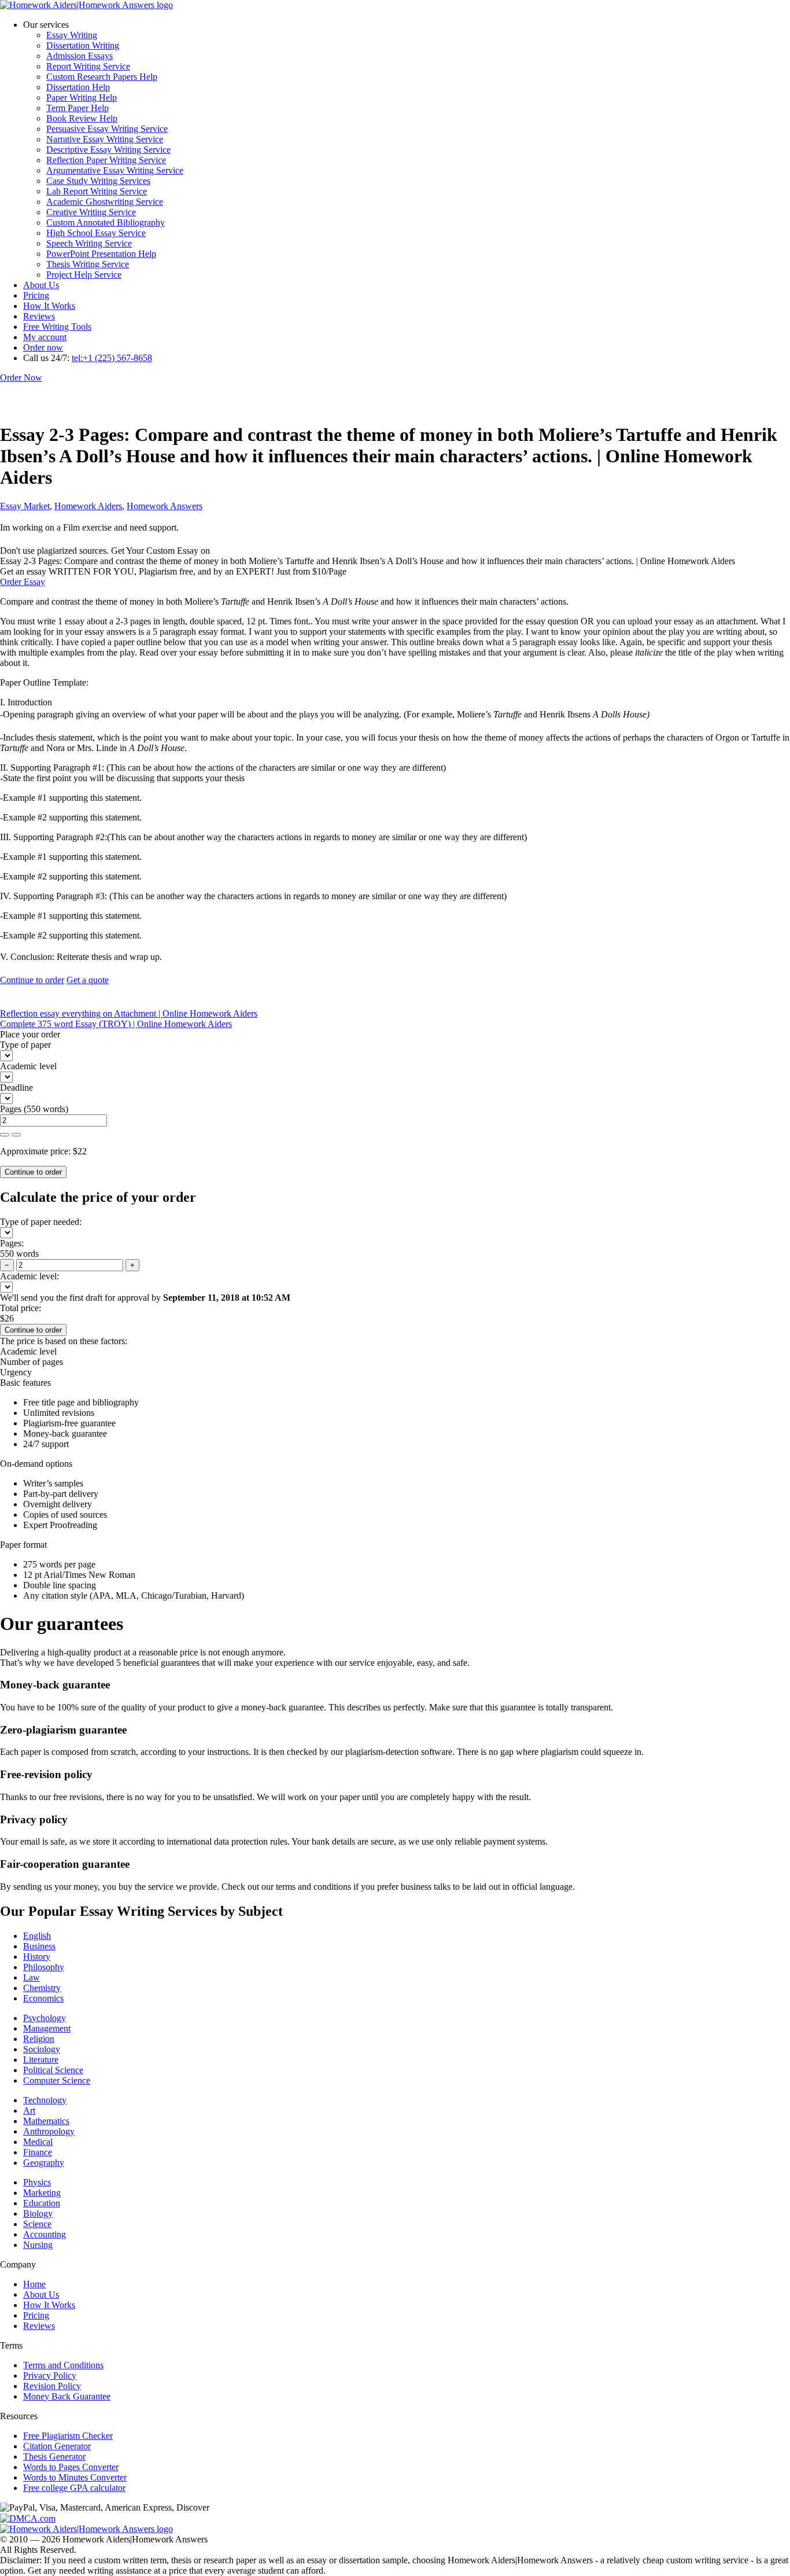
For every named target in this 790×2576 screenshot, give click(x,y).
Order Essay (23, 582)
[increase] (5, 1135)
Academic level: (29, 1276)
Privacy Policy (50, 2376)
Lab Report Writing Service (97, 191)
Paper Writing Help (82, 97)
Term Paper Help (77, 108)
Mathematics (46, 2121)
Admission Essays (80, 56)
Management (47, 2028)
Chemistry (42, 1988)
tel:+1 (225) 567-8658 (112, 358)
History (37, 1957)
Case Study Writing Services (98, 181)
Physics (37, 2182)
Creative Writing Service (91, 212)
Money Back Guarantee (67, 2396)
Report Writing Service (88, 66)
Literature (41, 2060)
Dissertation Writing (83, 45)
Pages (11, 1109)
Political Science (53, 2070)
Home (34, 2284)
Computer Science (57, 2080)
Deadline (16, 1088)
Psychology (45, 2018)
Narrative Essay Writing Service (105, 139)
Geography (44, 2163)
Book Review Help (82, 118)
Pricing (36, 295)
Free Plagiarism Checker (68, 2436)
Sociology (42, 2049)
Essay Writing (72, 35)
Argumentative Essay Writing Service (115, 170)
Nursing (38, 2245)
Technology (45, 2100)
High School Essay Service (96, 233)
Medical (38, 2142)
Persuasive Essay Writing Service (107, 129)
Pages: (12, 1243)
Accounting (45, 2234)
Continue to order (32, 980)
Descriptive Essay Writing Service (108, 150)
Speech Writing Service (89, 243)
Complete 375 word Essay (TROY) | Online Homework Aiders (116, 1024)
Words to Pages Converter (71, 2467)
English (37, 1936)
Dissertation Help (78, 87)
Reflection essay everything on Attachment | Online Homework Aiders (129, 1013)
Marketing (42, 2193)
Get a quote (88, 980)
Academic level (28, 1066)
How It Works (49, 306)
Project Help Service (84, 275)
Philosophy (44, 1967)
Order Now (21, 378)
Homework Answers (165, 506)
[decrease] (16, 1135)
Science (37, 2224)
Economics (43, 1998)
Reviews (39, 316)
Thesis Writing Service (88, 264)
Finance (38, 2152)
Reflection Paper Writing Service (106, 160)
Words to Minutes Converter (75, 2477)
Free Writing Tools (57, 327)
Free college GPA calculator (74, 2488)
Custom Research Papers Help (102, 77)
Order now (43, 347)
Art (29, 2111)
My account (45, 337)
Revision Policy (52, 2386)
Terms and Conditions (63, 2365)
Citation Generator (57, 2446)
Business (39, 1946)
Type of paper (25, 1045)
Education (42, 2203)
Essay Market (25, 506)
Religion (39, 2039)
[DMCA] (28, 2518)
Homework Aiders (88, 506)
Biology (38, 2213)
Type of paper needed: (41, 1222)
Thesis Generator (54, 2457)
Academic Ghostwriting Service (105, 202)
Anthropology (49, 2131)
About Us (41, 285)
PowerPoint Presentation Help (101, 254)
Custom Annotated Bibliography (106, 222)
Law (32, 1977)
